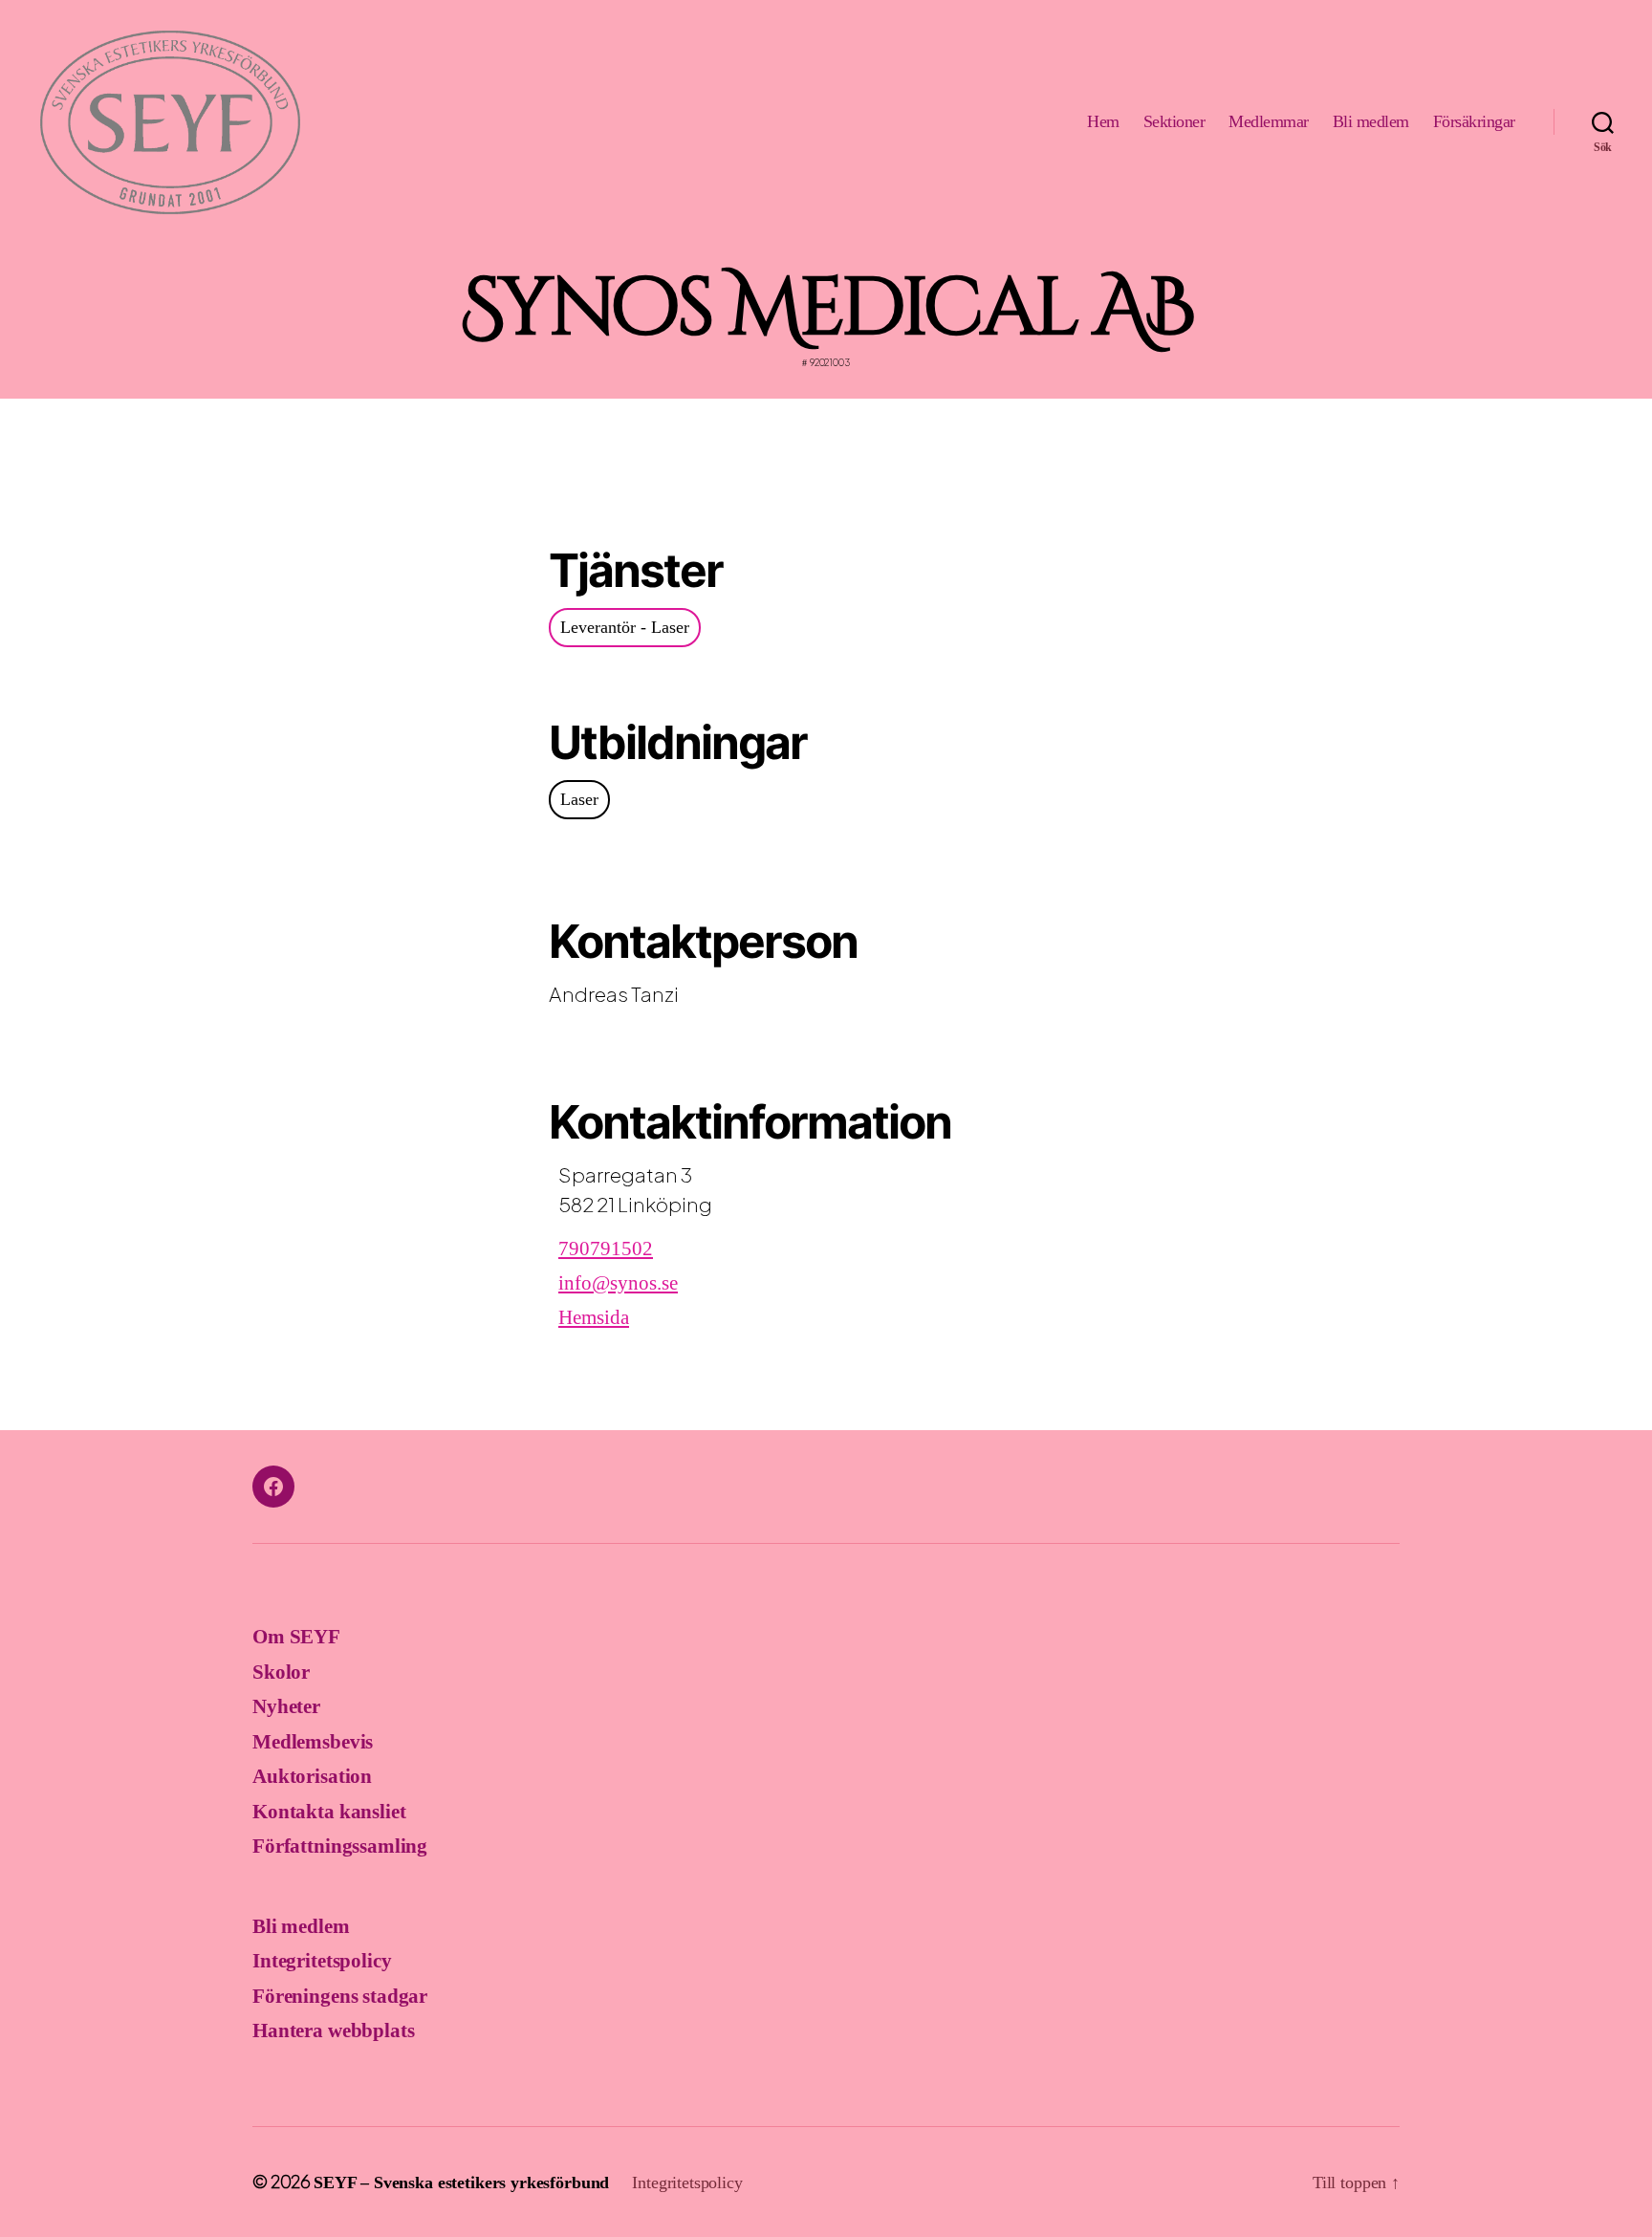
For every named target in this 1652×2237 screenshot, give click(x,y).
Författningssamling (340, 1846)
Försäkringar (1474, 121)
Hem (1103, 121)
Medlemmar (1269, 121)
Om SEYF (296, 1637)
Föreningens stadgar (340, 1996)
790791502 (606, 1249)
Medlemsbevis (313, 1742)
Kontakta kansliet (329, 1812)
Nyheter (286, 1706)
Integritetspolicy (322, 1961)
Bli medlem (1371, 121)
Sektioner (1174, 121)
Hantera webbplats (333, 2031)
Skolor (281, 1672)
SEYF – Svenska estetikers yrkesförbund (461, 2183)
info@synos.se (618, 1283)
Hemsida (594, 1317)
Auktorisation (312, 1776)
